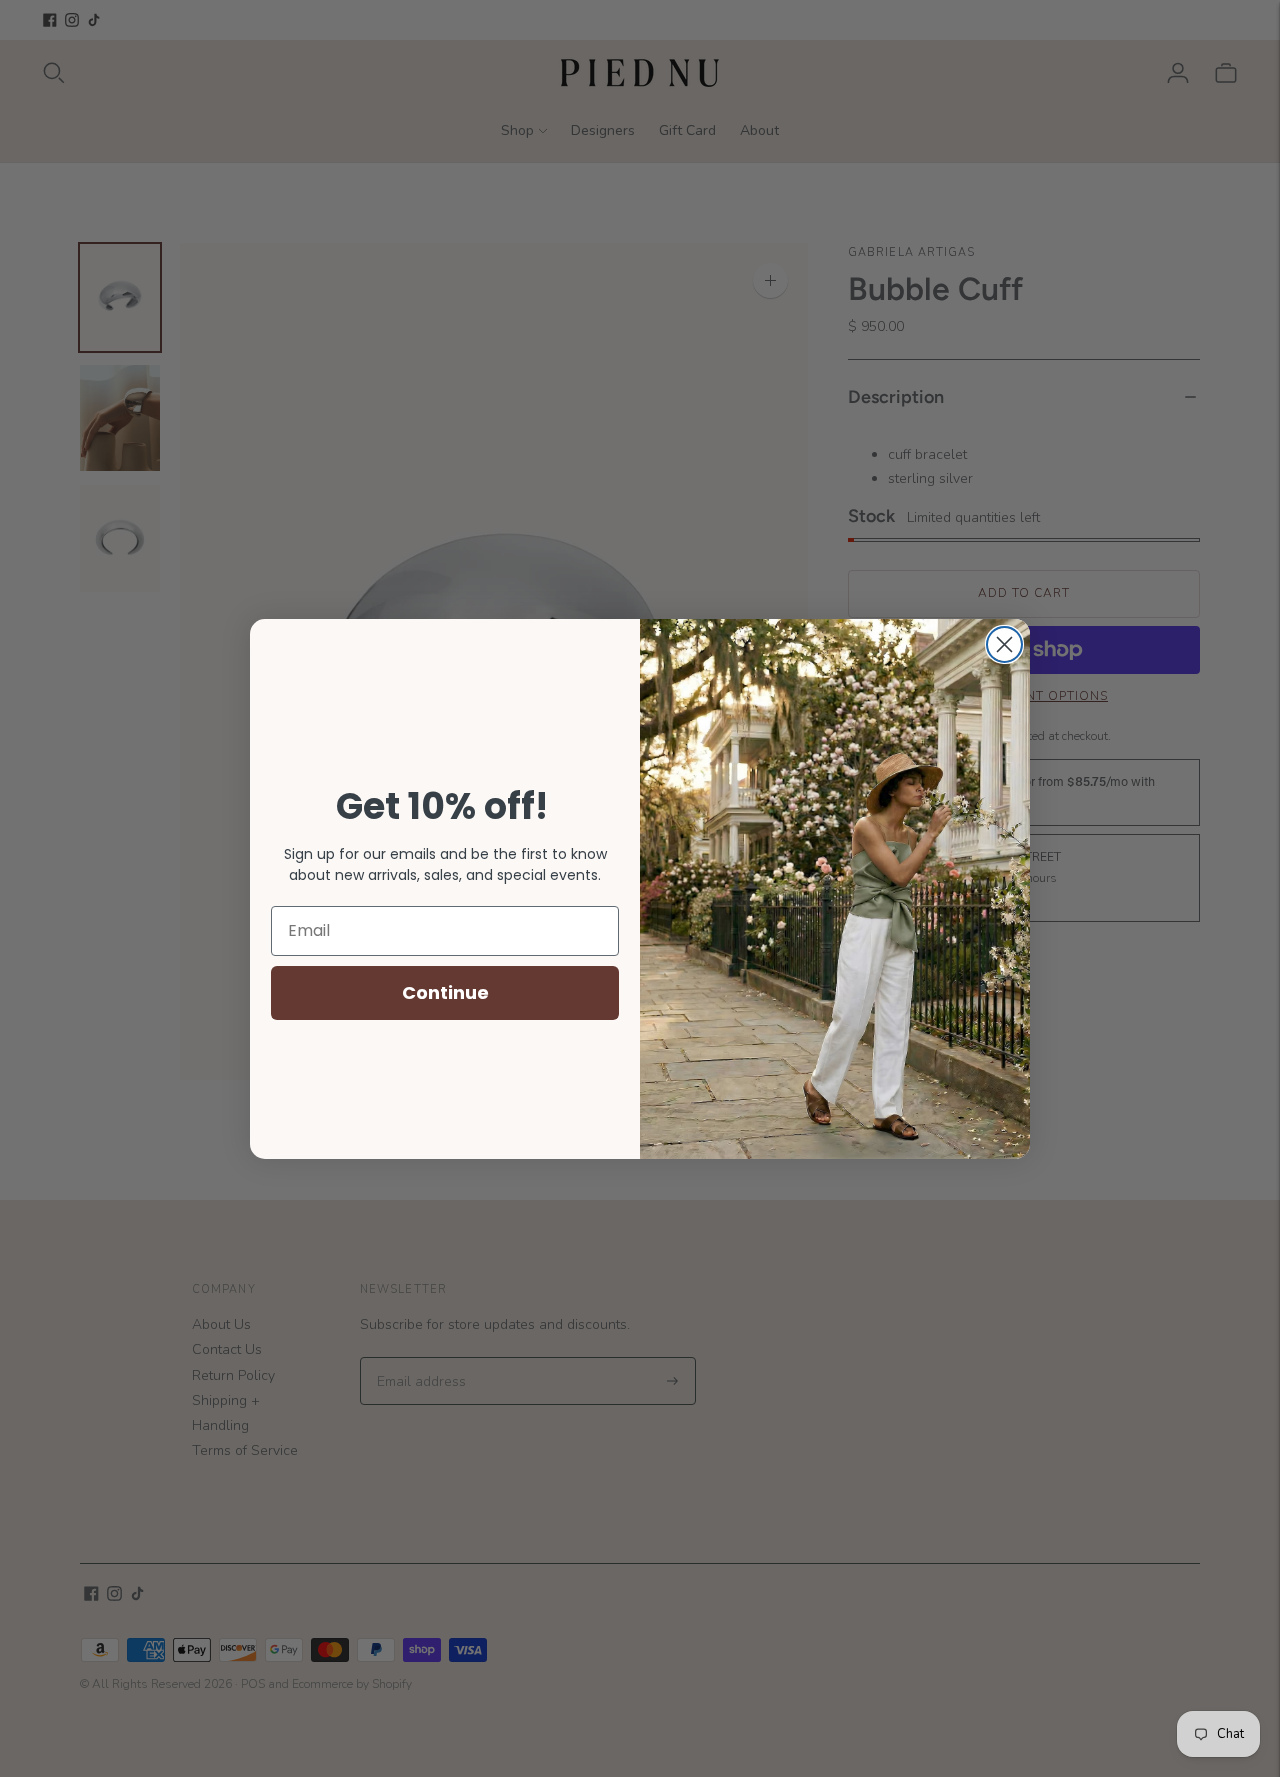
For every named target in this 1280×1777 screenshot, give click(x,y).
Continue (445, 992)
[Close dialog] (1004, 644)
